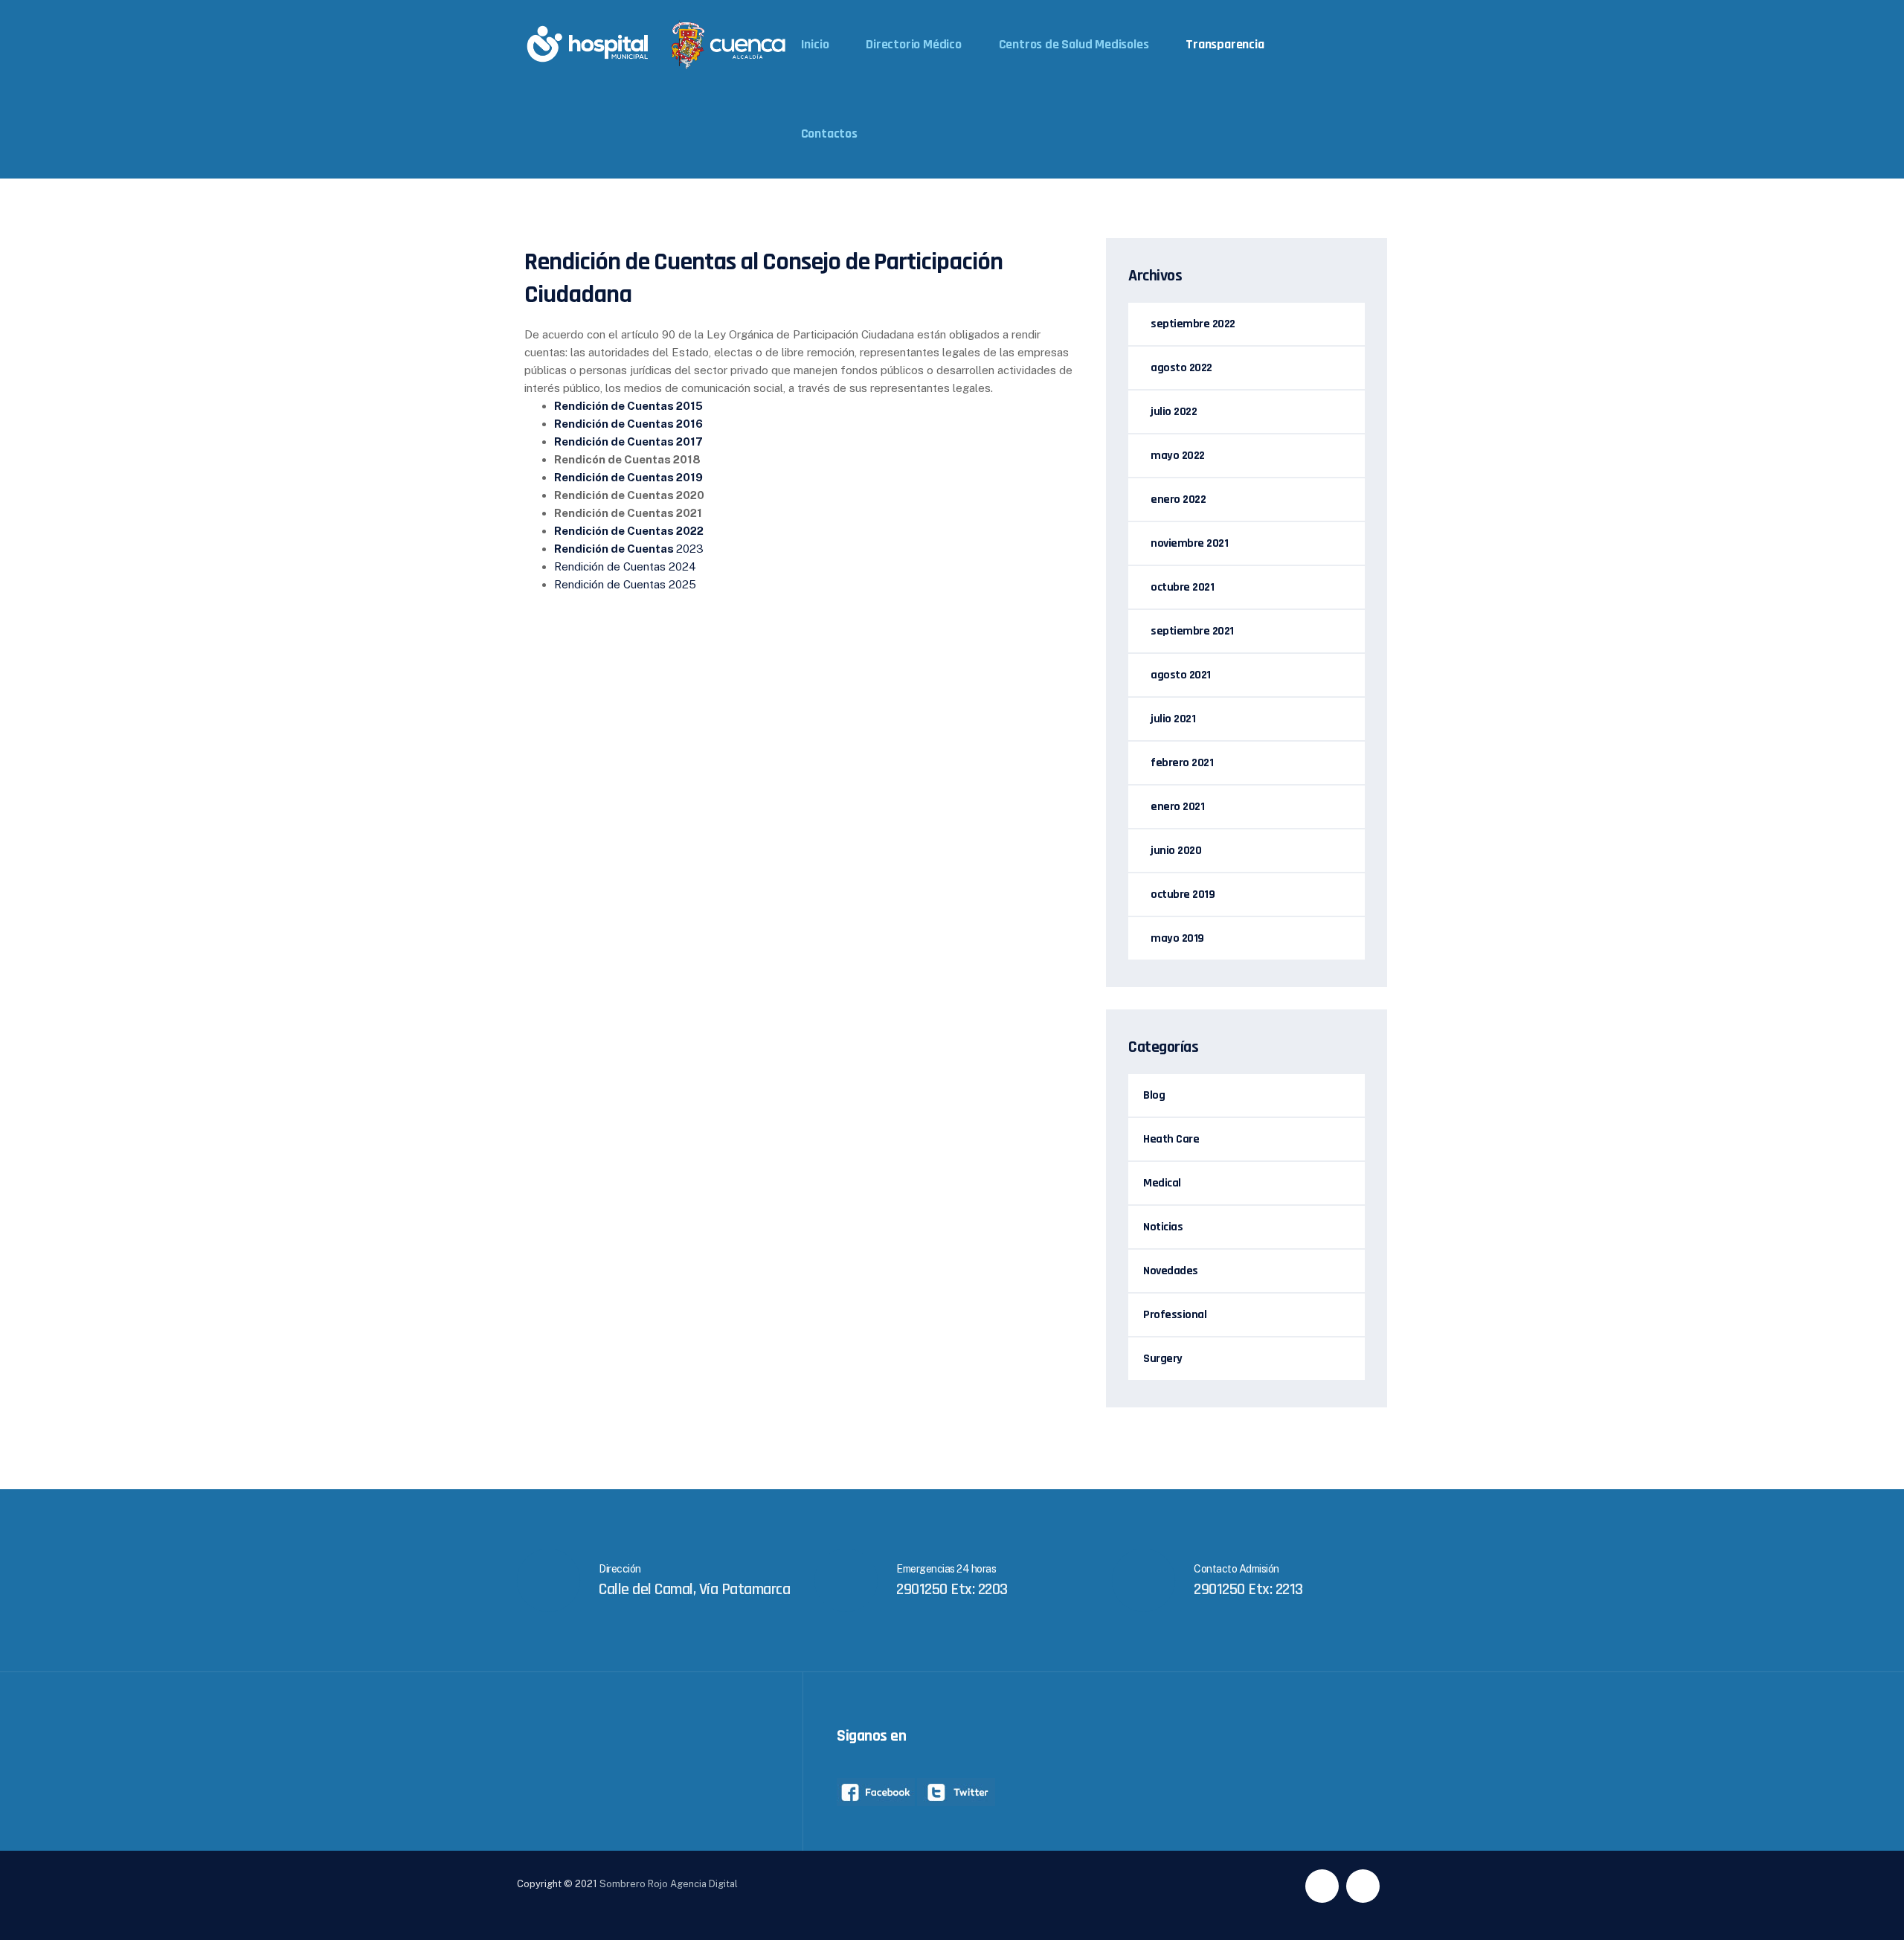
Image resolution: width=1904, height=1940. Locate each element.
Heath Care (1171, 1139)
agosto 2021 (1181, 675)
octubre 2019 (1183, 894)
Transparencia (1225, 44)
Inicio (815, 44)
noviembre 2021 (1189, 543)
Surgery (1163, 1359)
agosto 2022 (1181, 368)
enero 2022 (1178, 500)
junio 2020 (1176, 851)
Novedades (1171, 1271)
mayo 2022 (1178, 456)
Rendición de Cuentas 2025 (625, 584)
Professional (1175, 1315)
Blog (1154, 1095)
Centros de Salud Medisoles (1074, 44)
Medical (1162, 1183)
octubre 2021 (1182, 587)
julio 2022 (1174, 412)
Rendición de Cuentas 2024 (625, 566)
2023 (629, 549)
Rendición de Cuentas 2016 (628, 424)
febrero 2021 (1182, 763)
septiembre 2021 (1192, 631)
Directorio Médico (914, 44)
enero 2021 (1177, 807)
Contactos (829, 134)
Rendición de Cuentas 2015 (628, 406)
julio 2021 (1173, 719)
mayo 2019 (1177, 938)
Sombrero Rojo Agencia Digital (669, 1884)
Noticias (1163, 1227)
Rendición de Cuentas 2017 (628, 441)
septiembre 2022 (1193, 324)
